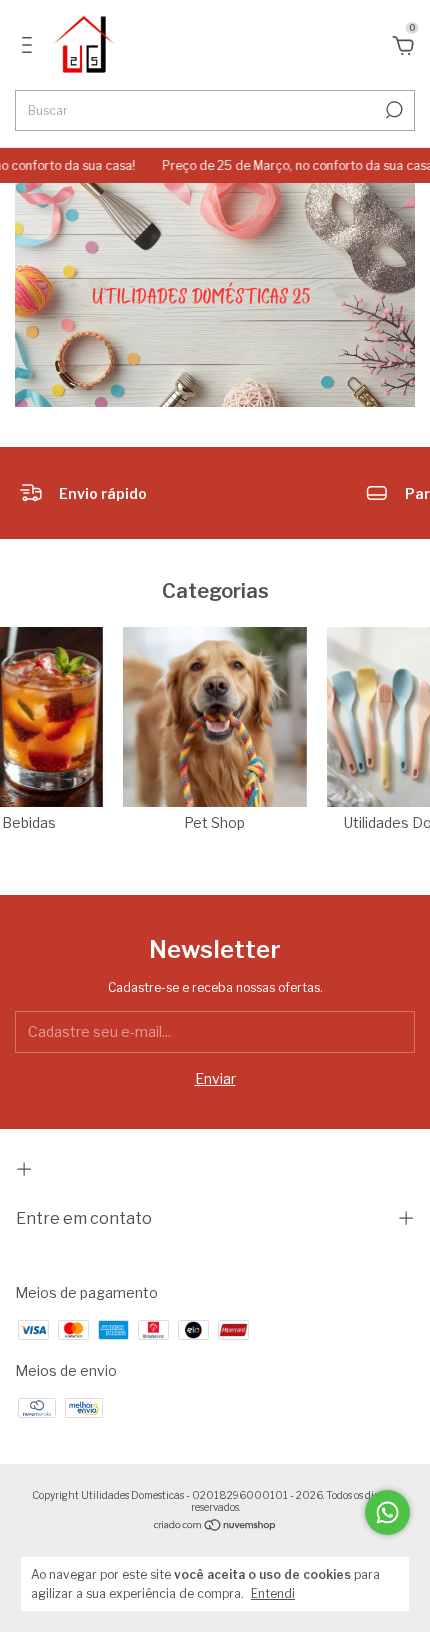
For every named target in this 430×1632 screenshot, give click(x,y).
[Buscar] (392, 110)
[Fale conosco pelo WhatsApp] (387, 1512)
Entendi (273, 1593)
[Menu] (30, 47)
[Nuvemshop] (215, 1526)
